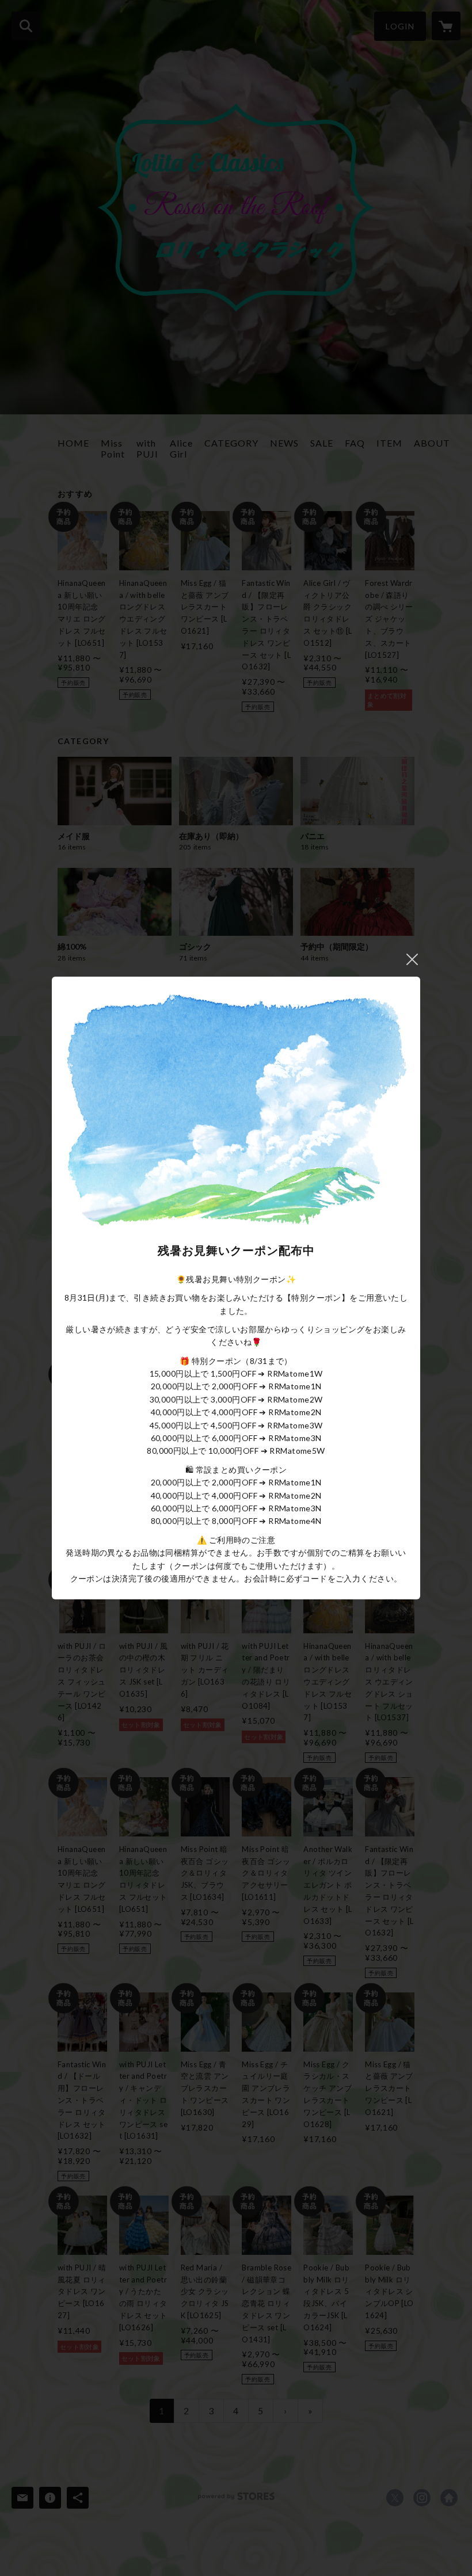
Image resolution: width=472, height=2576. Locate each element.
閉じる (412, 959)
